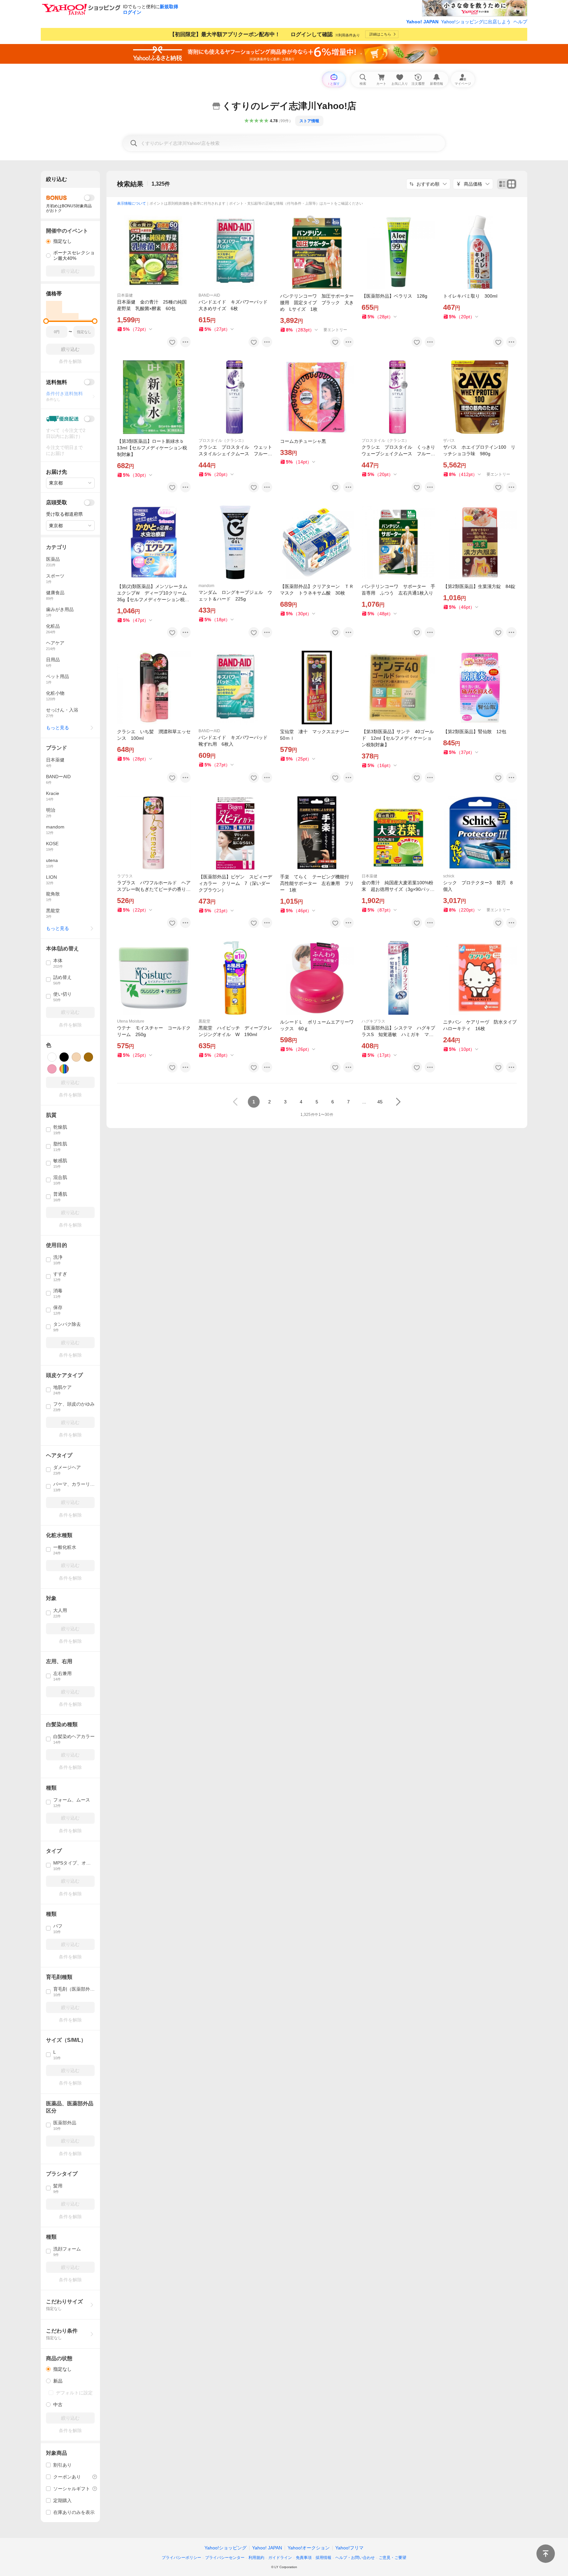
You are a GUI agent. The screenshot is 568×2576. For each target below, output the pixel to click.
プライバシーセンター (225, 2558)
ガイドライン (280, 2558)
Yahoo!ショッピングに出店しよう (476, 22)
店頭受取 (57, 502)
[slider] (46, 321)
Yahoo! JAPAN (422, 22)
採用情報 (323, 2558)
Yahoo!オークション (309, 2548)
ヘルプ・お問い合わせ (355, 2558)
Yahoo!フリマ (349, 2548)
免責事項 (304, 2558)
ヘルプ (520, 22)
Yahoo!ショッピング (225, 2548)
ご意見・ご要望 (392, 2558)
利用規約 (256, 2558)
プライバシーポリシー (181, 2558)
